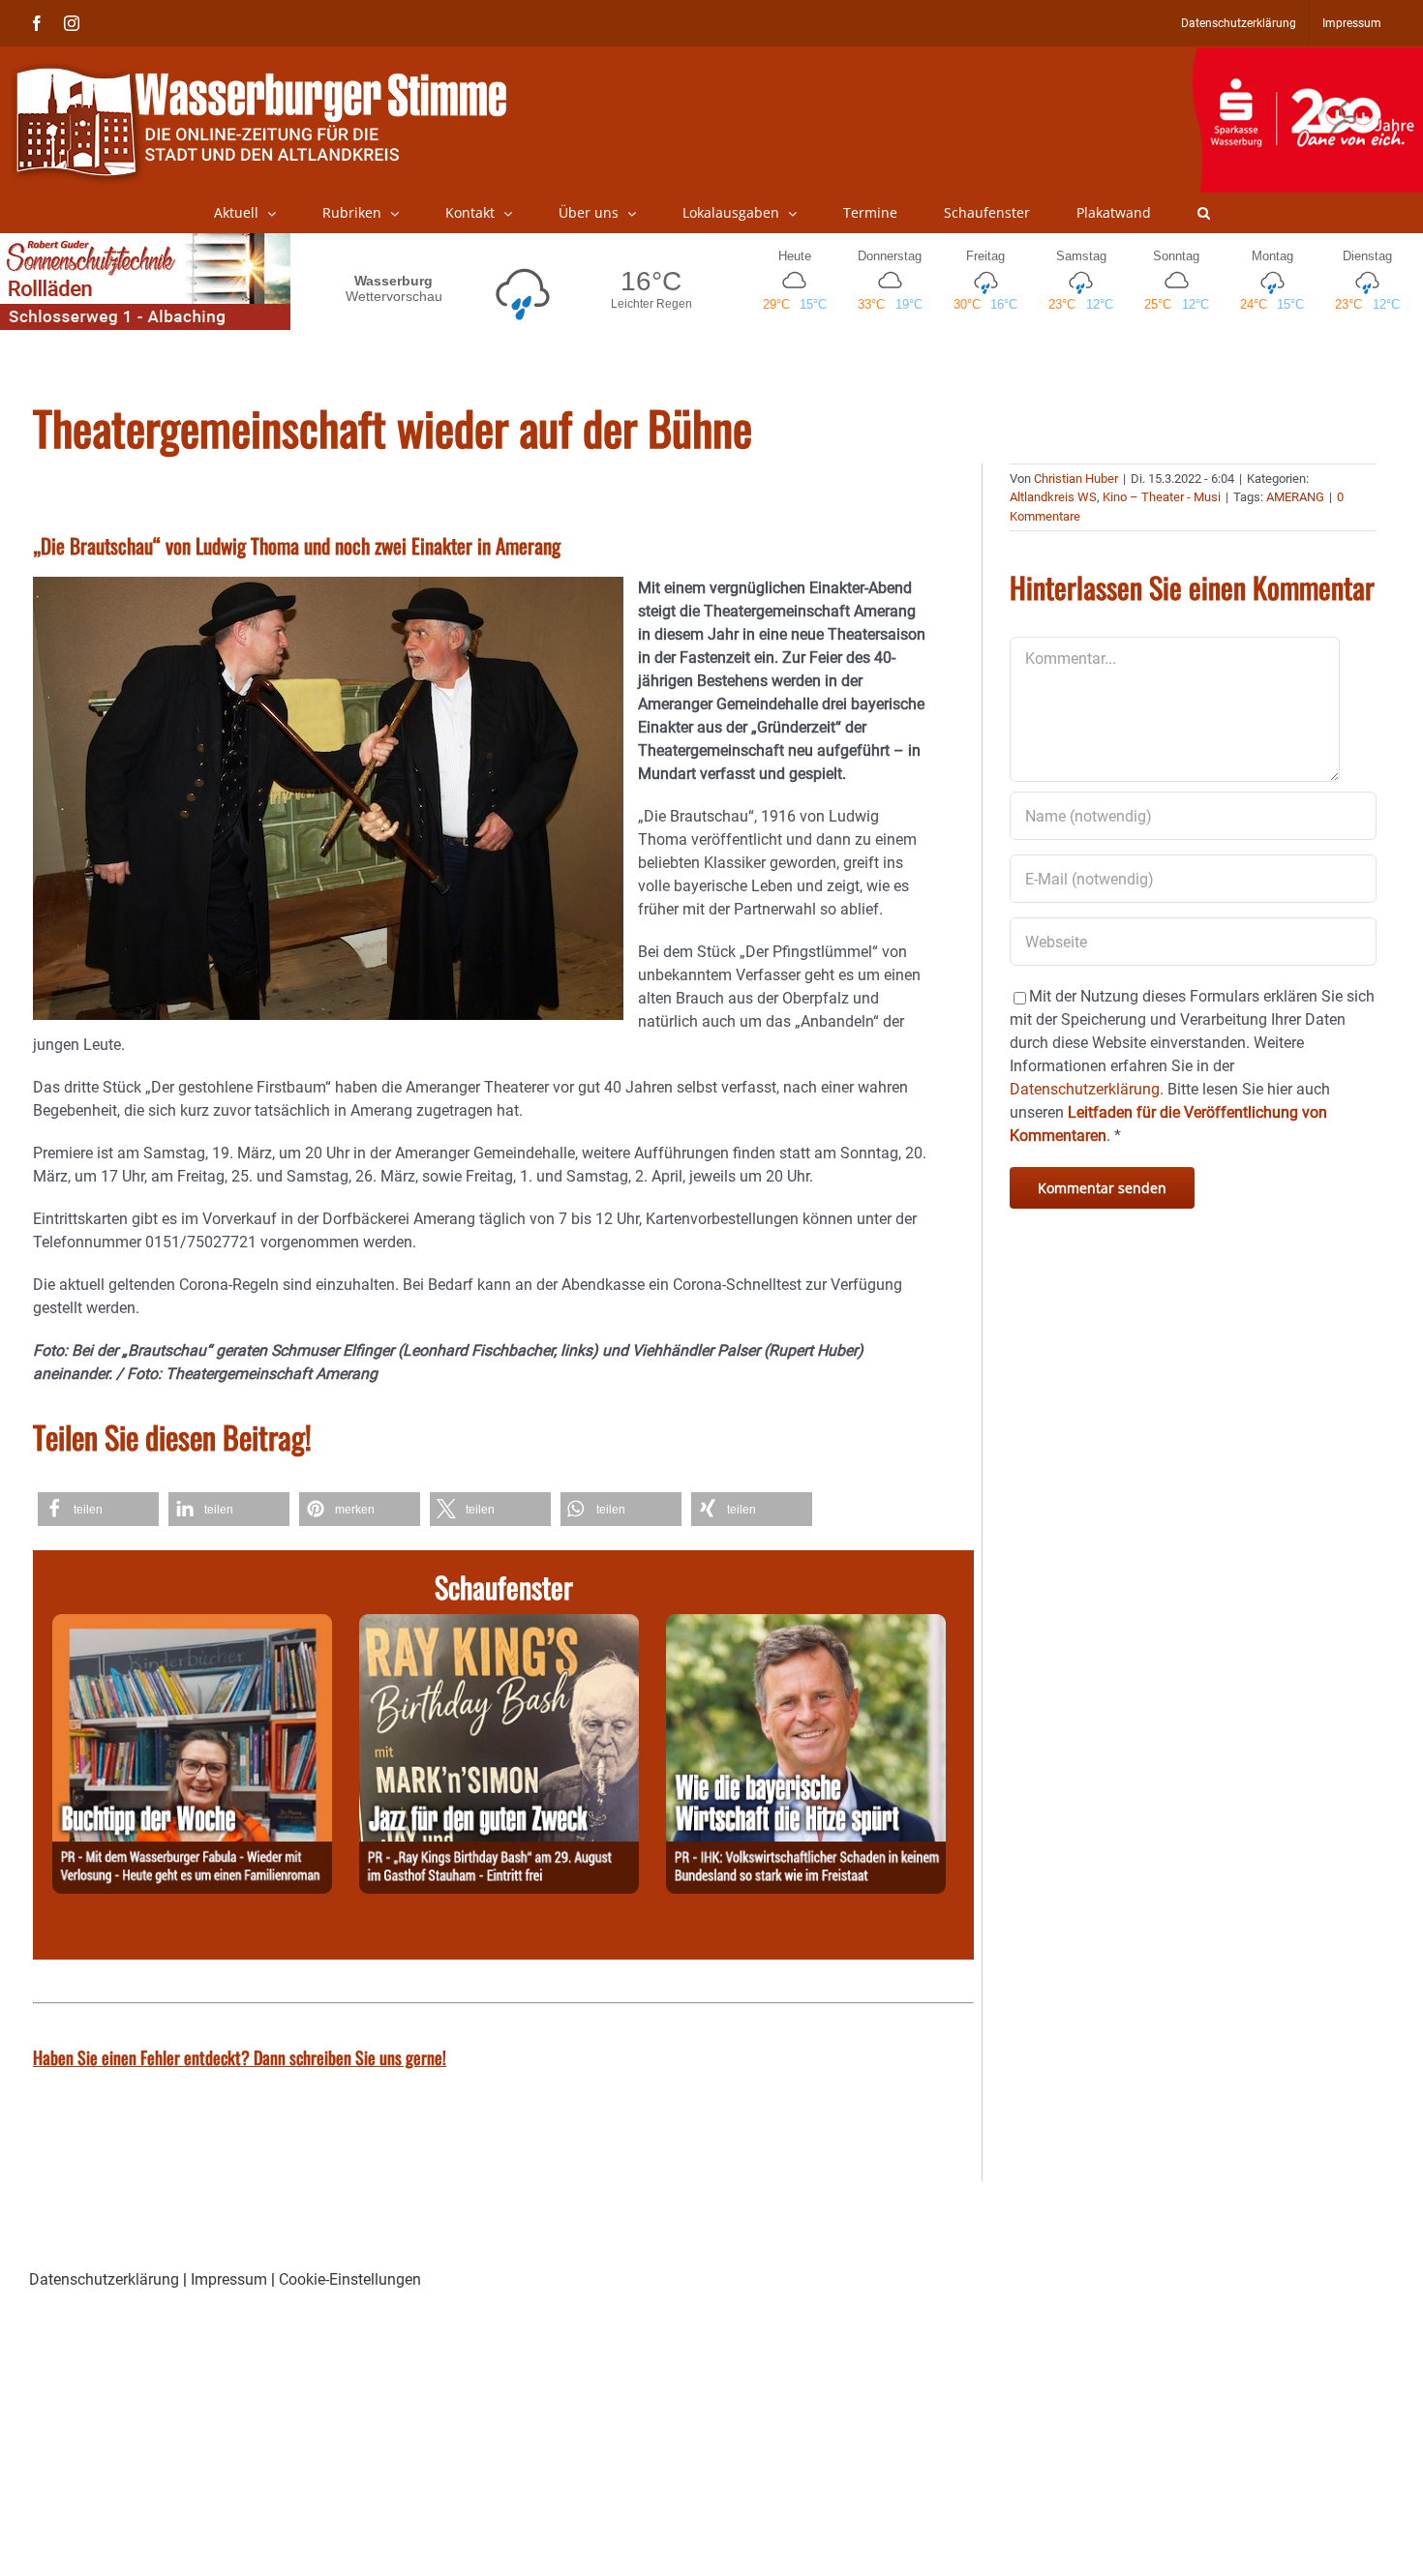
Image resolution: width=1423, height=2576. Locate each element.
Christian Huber (1076, 479)
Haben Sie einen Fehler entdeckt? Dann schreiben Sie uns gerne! (240, 2057)
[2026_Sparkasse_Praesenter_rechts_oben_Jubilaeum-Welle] (1307, 57)
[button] (1204, 213)
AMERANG (1295, 497)
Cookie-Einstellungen (350, 2279)
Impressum (229, 2279)
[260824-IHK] (806, 1625)
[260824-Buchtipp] (192, 1625)
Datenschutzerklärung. (1087, 1089)
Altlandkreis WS (1053, 497)
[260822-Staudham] (499, 1625)
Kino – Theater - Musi (1162, 497)
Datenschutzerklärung (104, 2279)
